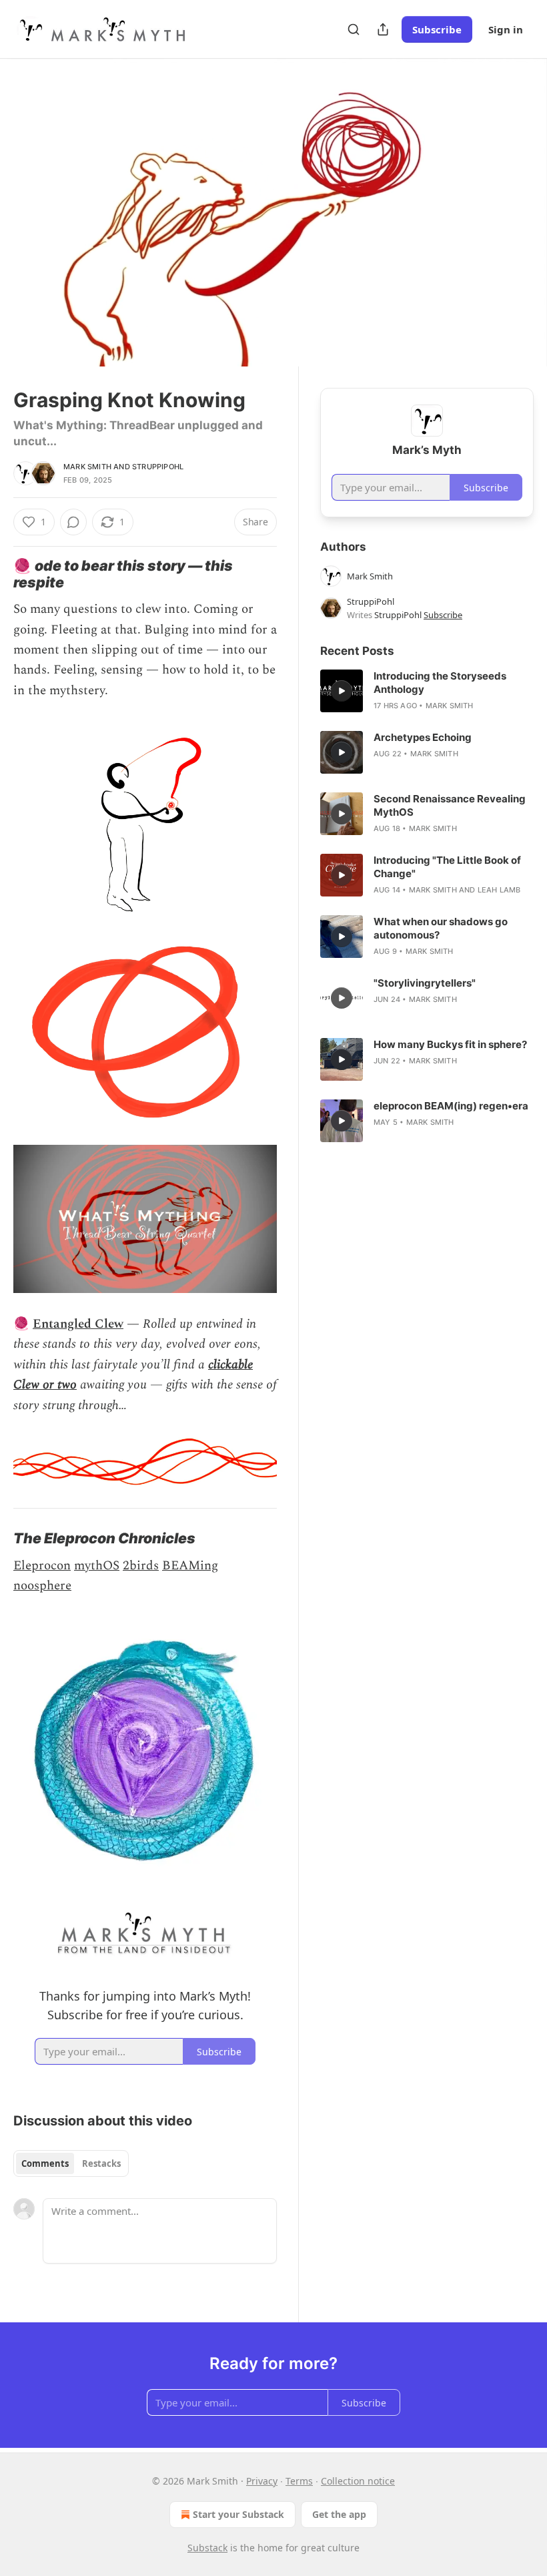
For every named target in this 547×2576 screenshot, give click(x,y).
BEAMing (190, 1566)
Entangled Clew (78, 1324)
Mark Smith (87, 467)
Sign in (506, 29)
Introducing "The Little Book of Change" (447, 867)
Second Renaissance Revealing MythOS (450, 805)
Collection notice (358, 2481)
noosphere (42, 1586)
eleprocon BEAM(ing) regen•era (451, 1106)
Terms (299, 2481)
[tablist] (71, 2163)
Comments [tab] (45, 2163)
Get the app (339, 2514)
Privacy (262, 2481)
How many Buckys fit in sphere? (450, 1044)
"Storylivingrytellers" (425, 983)
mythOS (97, 1566)
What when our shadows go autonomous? (441, 928)
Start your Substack (238, 2514)
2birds (141, 1566)
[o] (342, 691)
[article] (427, 691)
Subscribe (437, 29)
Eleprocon (42, 1566)
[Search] (354, 29)
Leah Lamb (499, 890)
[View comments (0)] (519, 213)
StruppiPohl (158, 467)
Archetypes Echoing (423, 737)
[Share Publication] (383, 29)
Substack (207, 2548)
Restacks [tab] (101, 2163)
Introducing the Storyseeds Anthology (440, 683)
